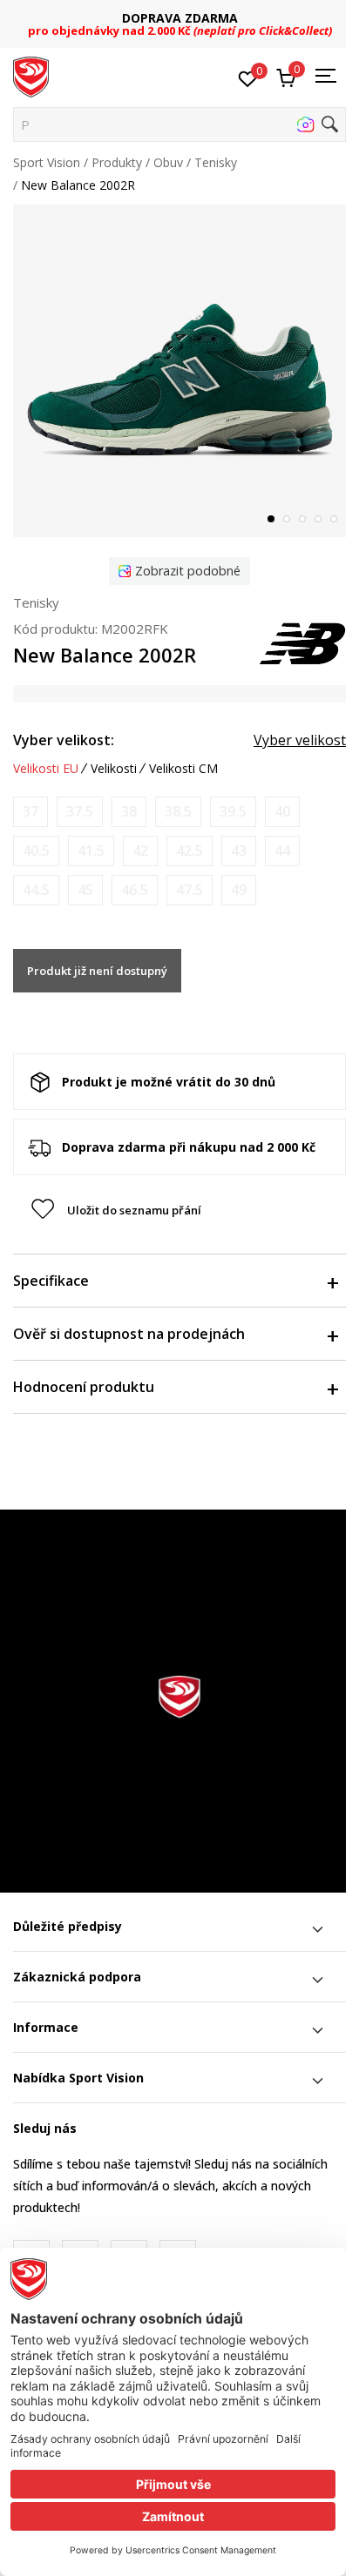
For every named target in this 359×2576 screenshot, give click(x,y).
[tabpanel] (179, 371)
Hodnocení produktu (84, 1387)
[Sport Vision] (31, 76)
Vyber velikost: (64, 740)
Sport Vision (47, 162)
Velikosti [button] (114, 769)
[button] (179, 124)
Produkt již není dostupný (97, 971)
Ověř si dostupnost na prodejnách (129, 1334)
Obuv (168, 162)
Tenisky (216, 162)
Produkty (117, 162)
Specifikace (51, 1281)
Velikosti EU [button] (46, 769)
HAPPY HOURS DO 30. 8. (216, 18)
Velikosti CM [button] (183, 769)
